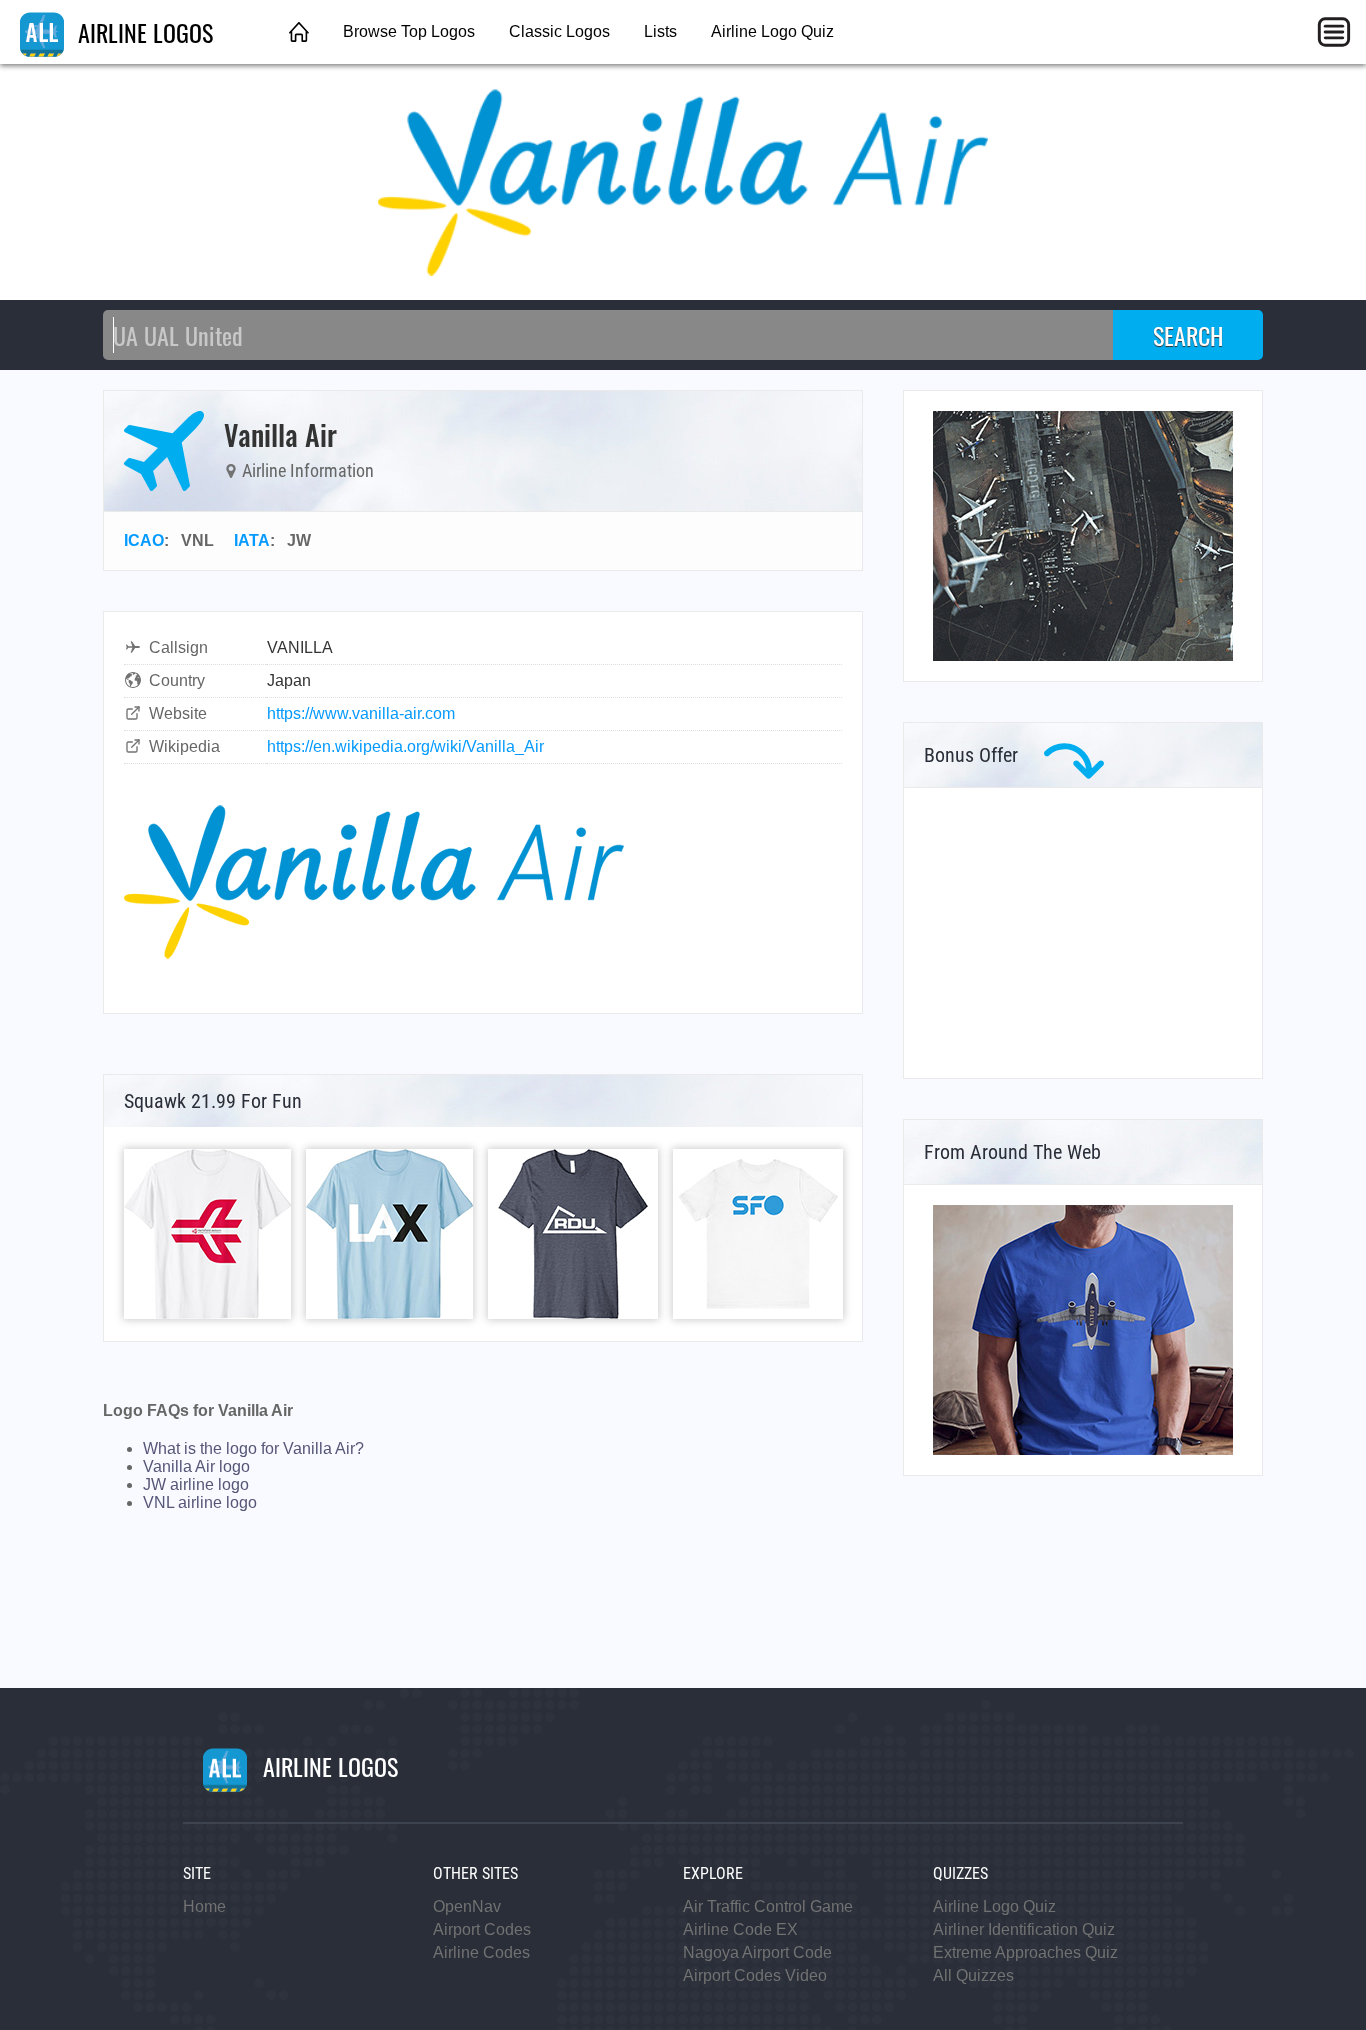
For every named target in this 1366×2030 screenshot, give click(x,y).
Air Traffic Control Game (768, 1906)
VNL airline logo (200, 1502)
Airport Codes (482, 1929)
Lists (660, 31)
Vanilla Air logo (196, 1466)
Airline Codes (481, 1952)
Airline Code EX (740, 1929)
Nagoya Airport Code (757, 1952)
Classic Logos (559, 31)
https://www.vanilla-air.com (361, 713)
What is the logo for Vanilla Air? (253, 1448)
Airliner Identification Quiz (1024, 1929)
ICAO (144, 540)
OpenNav (467, 1906)
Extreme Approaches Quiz (1025, 1952)
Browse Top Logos (409, 31)
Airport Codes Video (755, 1975)
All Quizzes (973, 1975)
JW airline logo (196, 1484)
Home (204, 1906)
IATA (252, 540)
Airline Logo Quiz (772, 31)
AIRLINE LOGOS (142, 32)
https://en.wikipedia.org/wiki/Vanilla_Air (405, 746)
